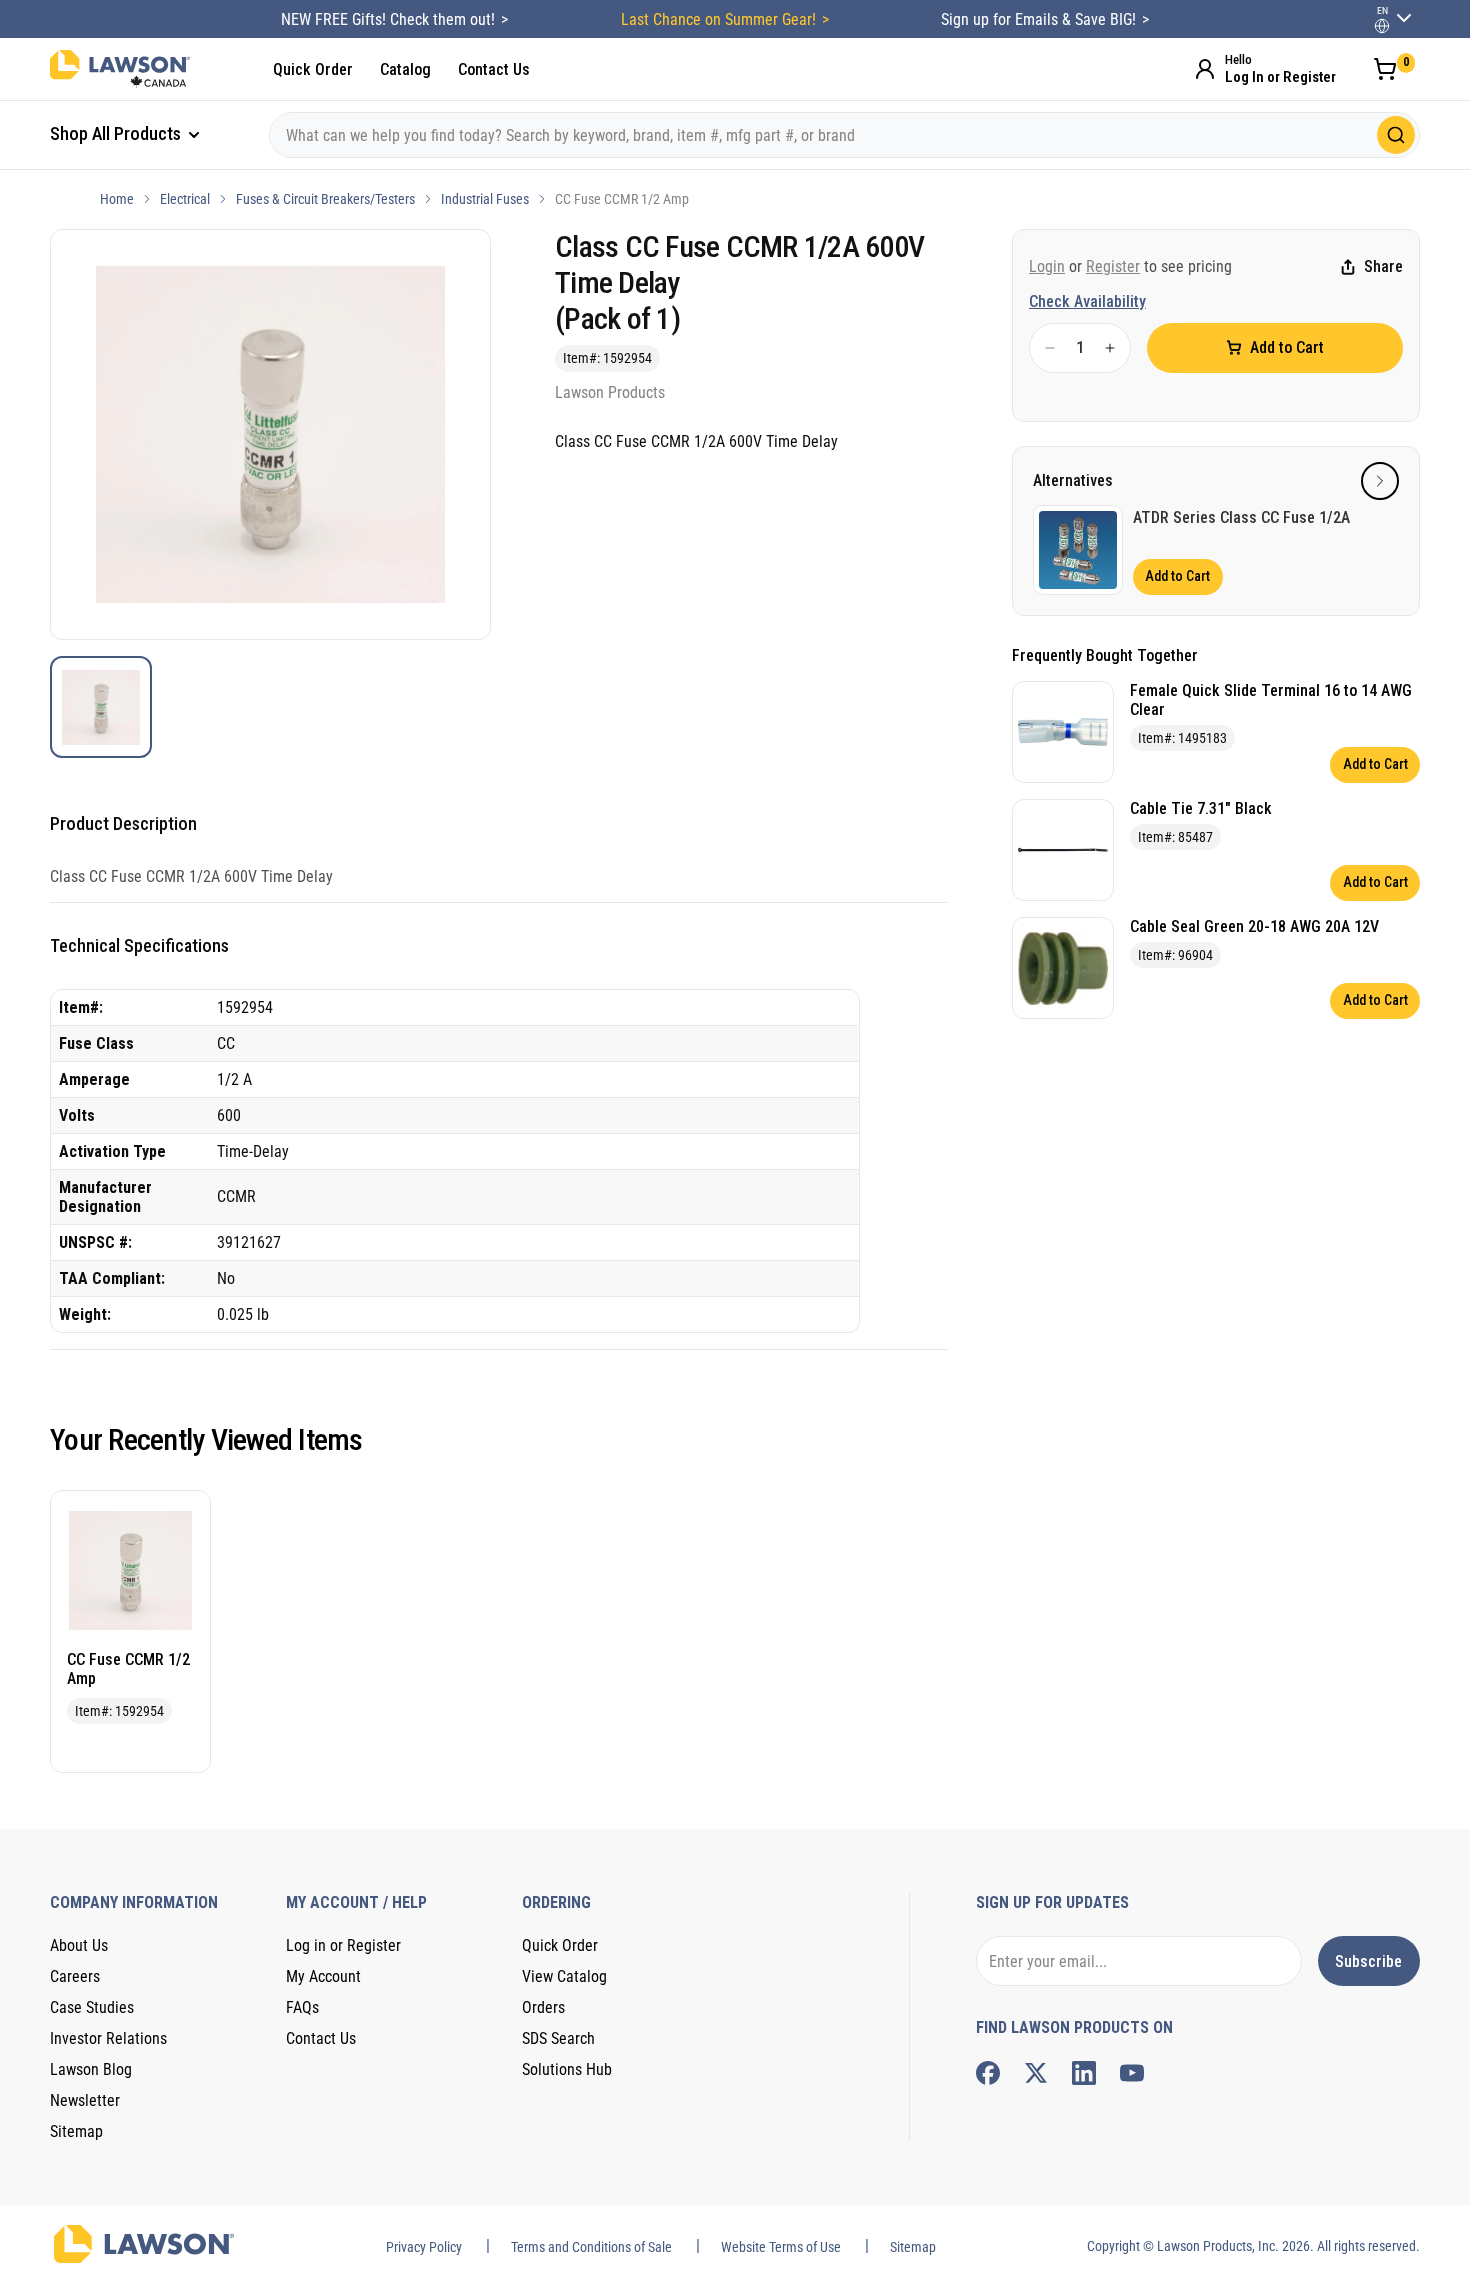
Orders (543, 2007)
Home (117, 199)
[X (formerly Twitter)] (1036, 2073)
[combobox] (844, 135)
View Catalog (564, 1976)
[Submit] (1396, 135)
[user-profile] (1382, 26)
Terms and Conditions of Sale (591, 2247)
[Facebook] (988, 2073)
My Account (323, 1976)
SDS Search (558, 2038)
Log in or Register (343, 1945)
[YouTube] (1132, 2073)
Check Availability (1087, 301)
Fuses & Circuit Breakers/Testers (325, 199)
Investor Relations (108, 2038)
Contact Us (494, 69)
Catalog (405, 69)
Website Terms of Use (781, 2247)
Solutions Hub (567, 2069)
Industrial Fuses (485, 199)
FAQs (302, 2007)
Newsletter (85, 2100)
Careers (75, 1976)
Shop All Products (117, 133)
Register (1113, 266)
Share (1383, 267)
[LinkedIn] (1084, 2073)
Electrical (185, 199)
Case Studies (92, 2007)
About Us (79, 1945)
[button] (1380, 481)
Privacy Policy (424, 2247)
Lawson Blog (91, 2069)
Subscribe (1368, 1961)
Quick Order (313, 69)
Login (1047, 266)
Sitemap (76, 2131)
